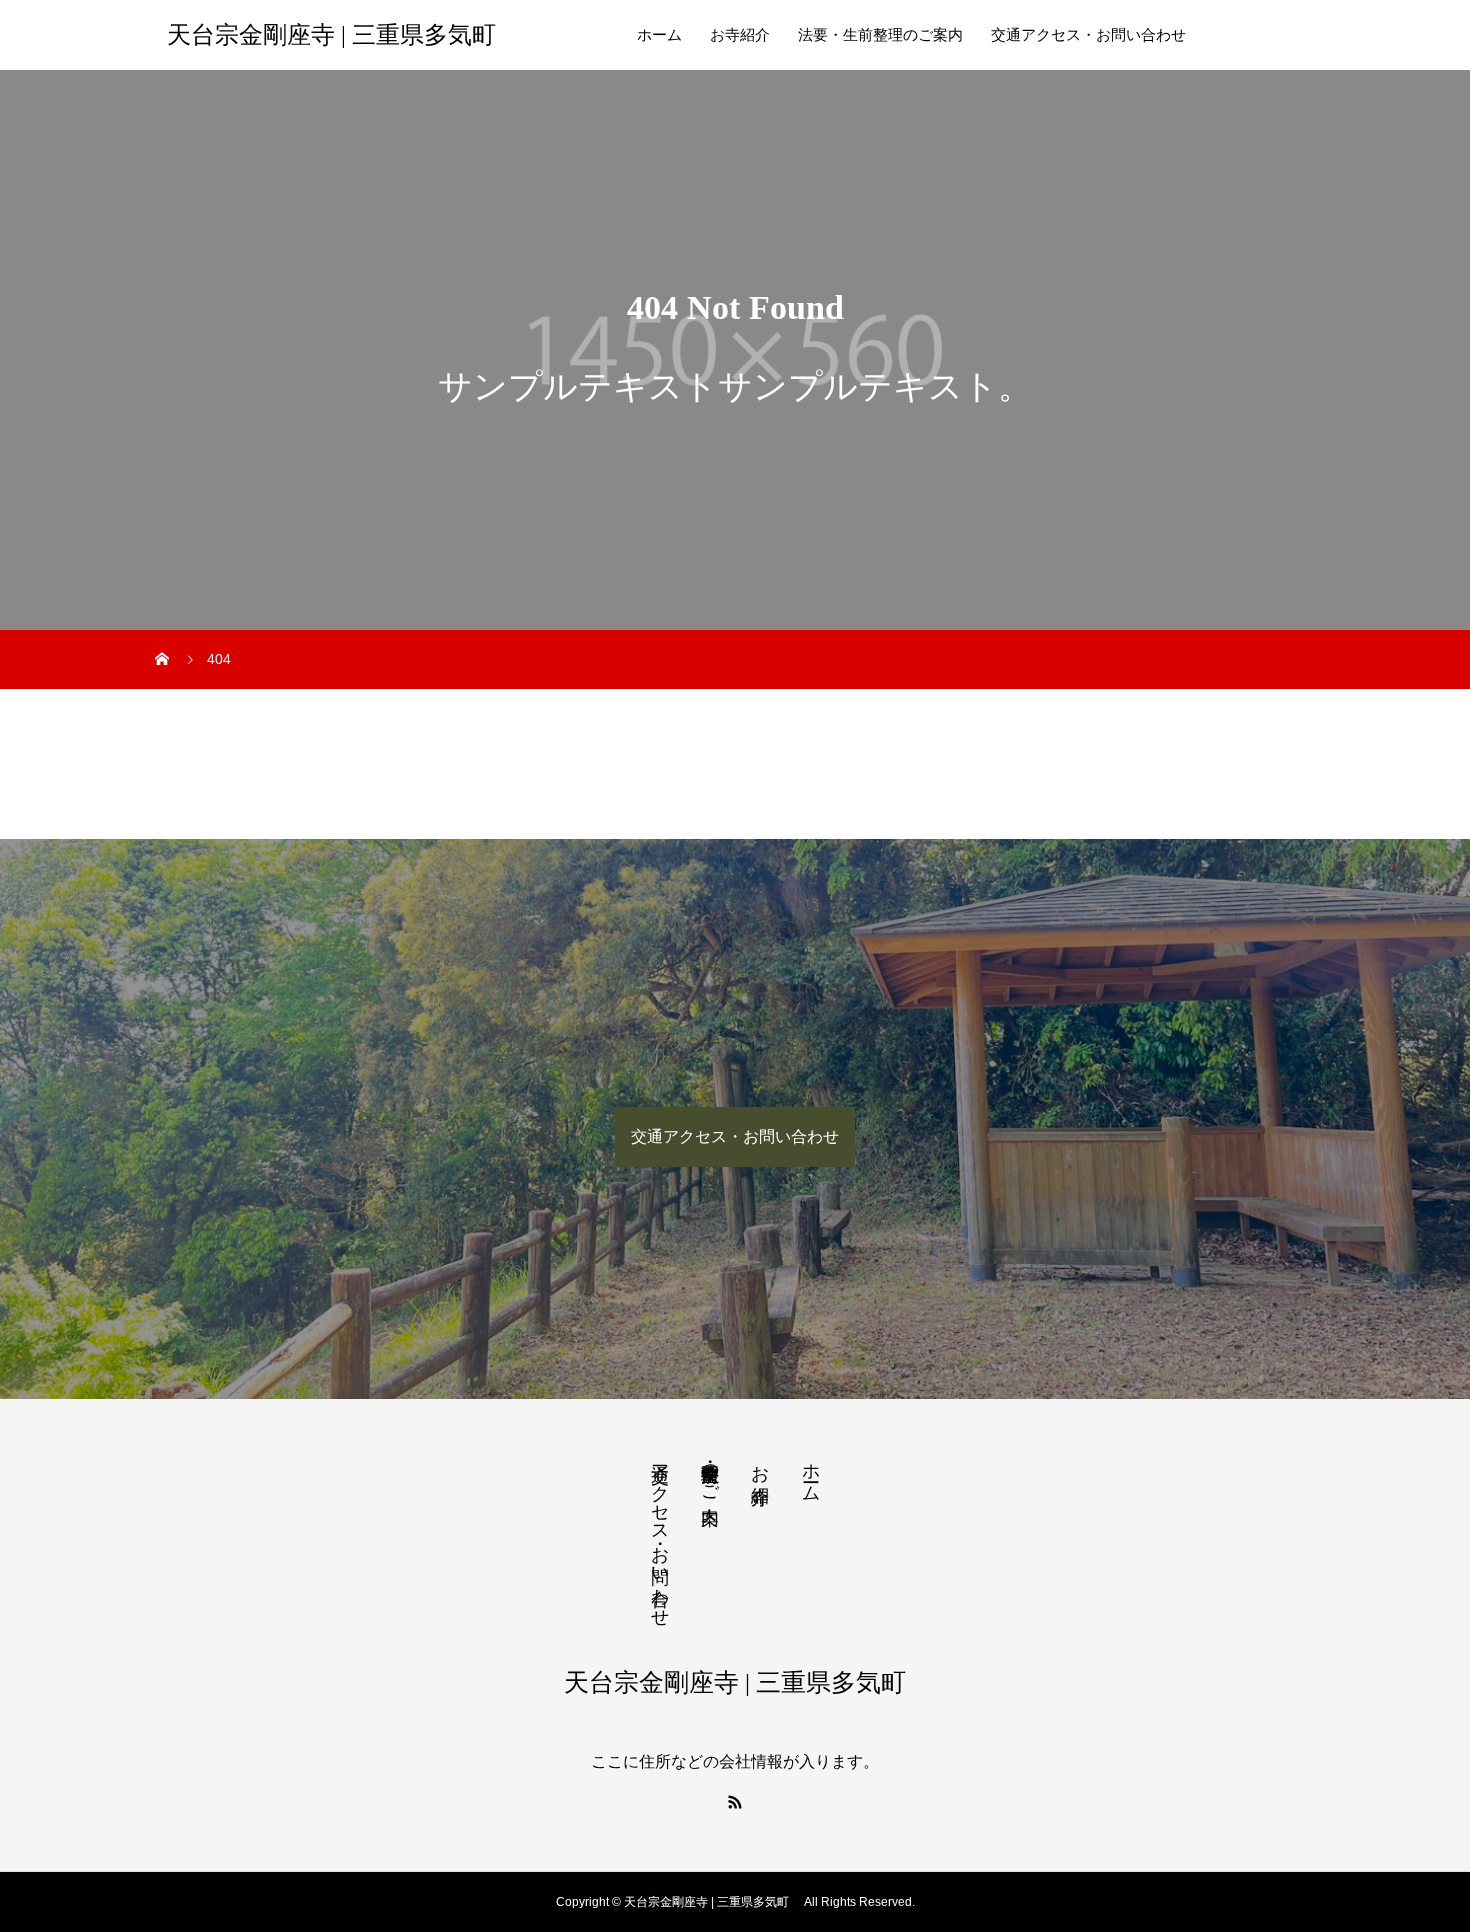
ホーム (659, 35)
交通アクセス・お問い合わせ (1088, 35)
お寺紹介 (740, 35)
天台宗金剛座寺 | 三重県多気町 (337, 35)
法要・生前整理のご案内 (880, 35)
